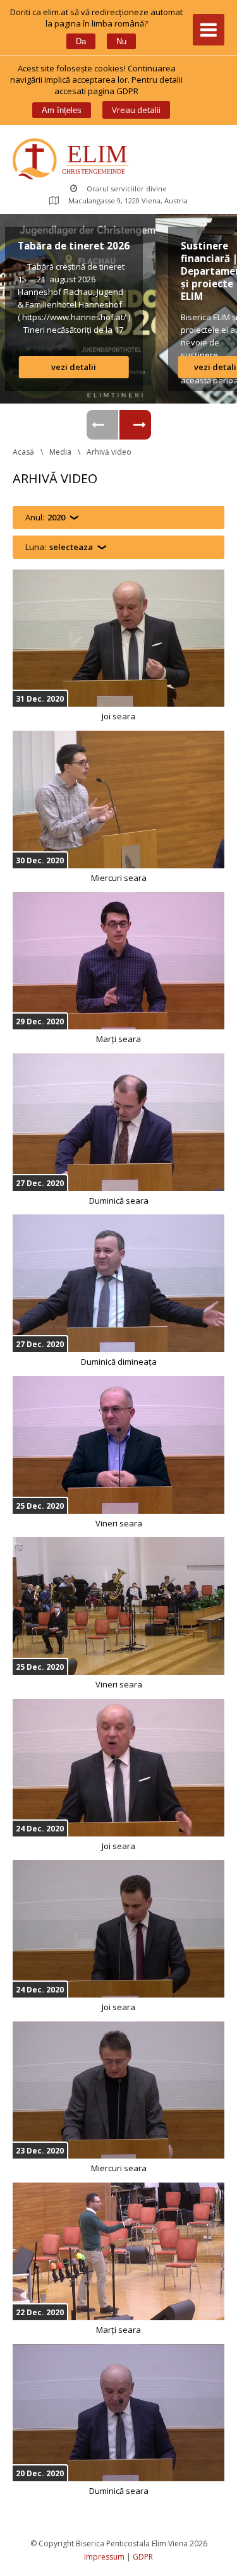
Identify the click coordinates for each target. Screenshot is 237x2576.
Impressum (104, 2557)
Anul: (45, 517)
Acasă (23, 452)
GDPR (143, 2557)
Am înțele (62, 110)
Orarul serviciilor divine (127, 189)
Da (81, 41)
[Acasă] (73, 160)
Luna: (59, 547)
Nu (121, 41)
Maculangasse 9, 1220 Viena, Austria (128, 201)
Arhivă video (109, 452)
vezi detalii (176, 367)
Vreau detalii (136, 110)
